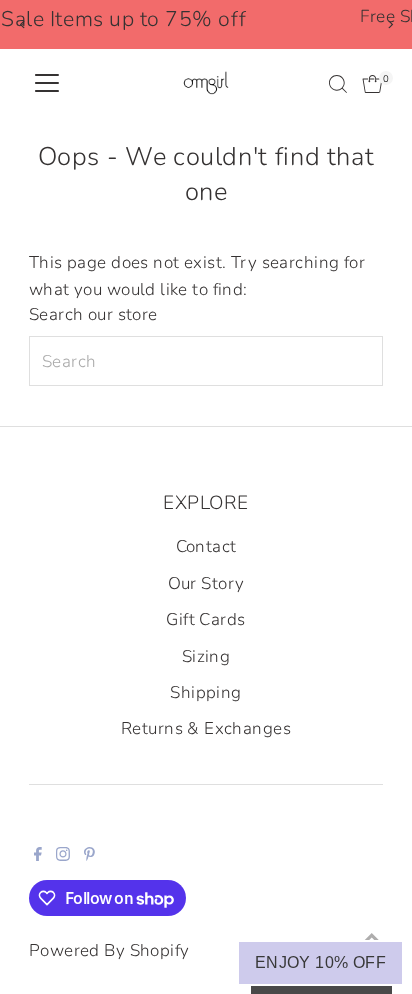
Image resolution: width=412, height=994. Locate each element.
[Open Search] (338, 84)
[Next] (389, 24)
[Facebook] (38, 856)
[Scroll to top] (372, 939)
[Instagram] (63, 856)
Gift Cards (205, 619)
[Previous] (22, 24)
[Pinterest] (89, 856)
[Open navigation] (47, 84)
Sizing (206, 656)
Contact (206, 546)
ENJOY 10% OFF (320, 962)
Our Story (206, 583)
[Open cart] (372, 84)
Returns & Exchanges (206, 728)
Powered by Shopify (109, 950)
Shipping (205, 692)
